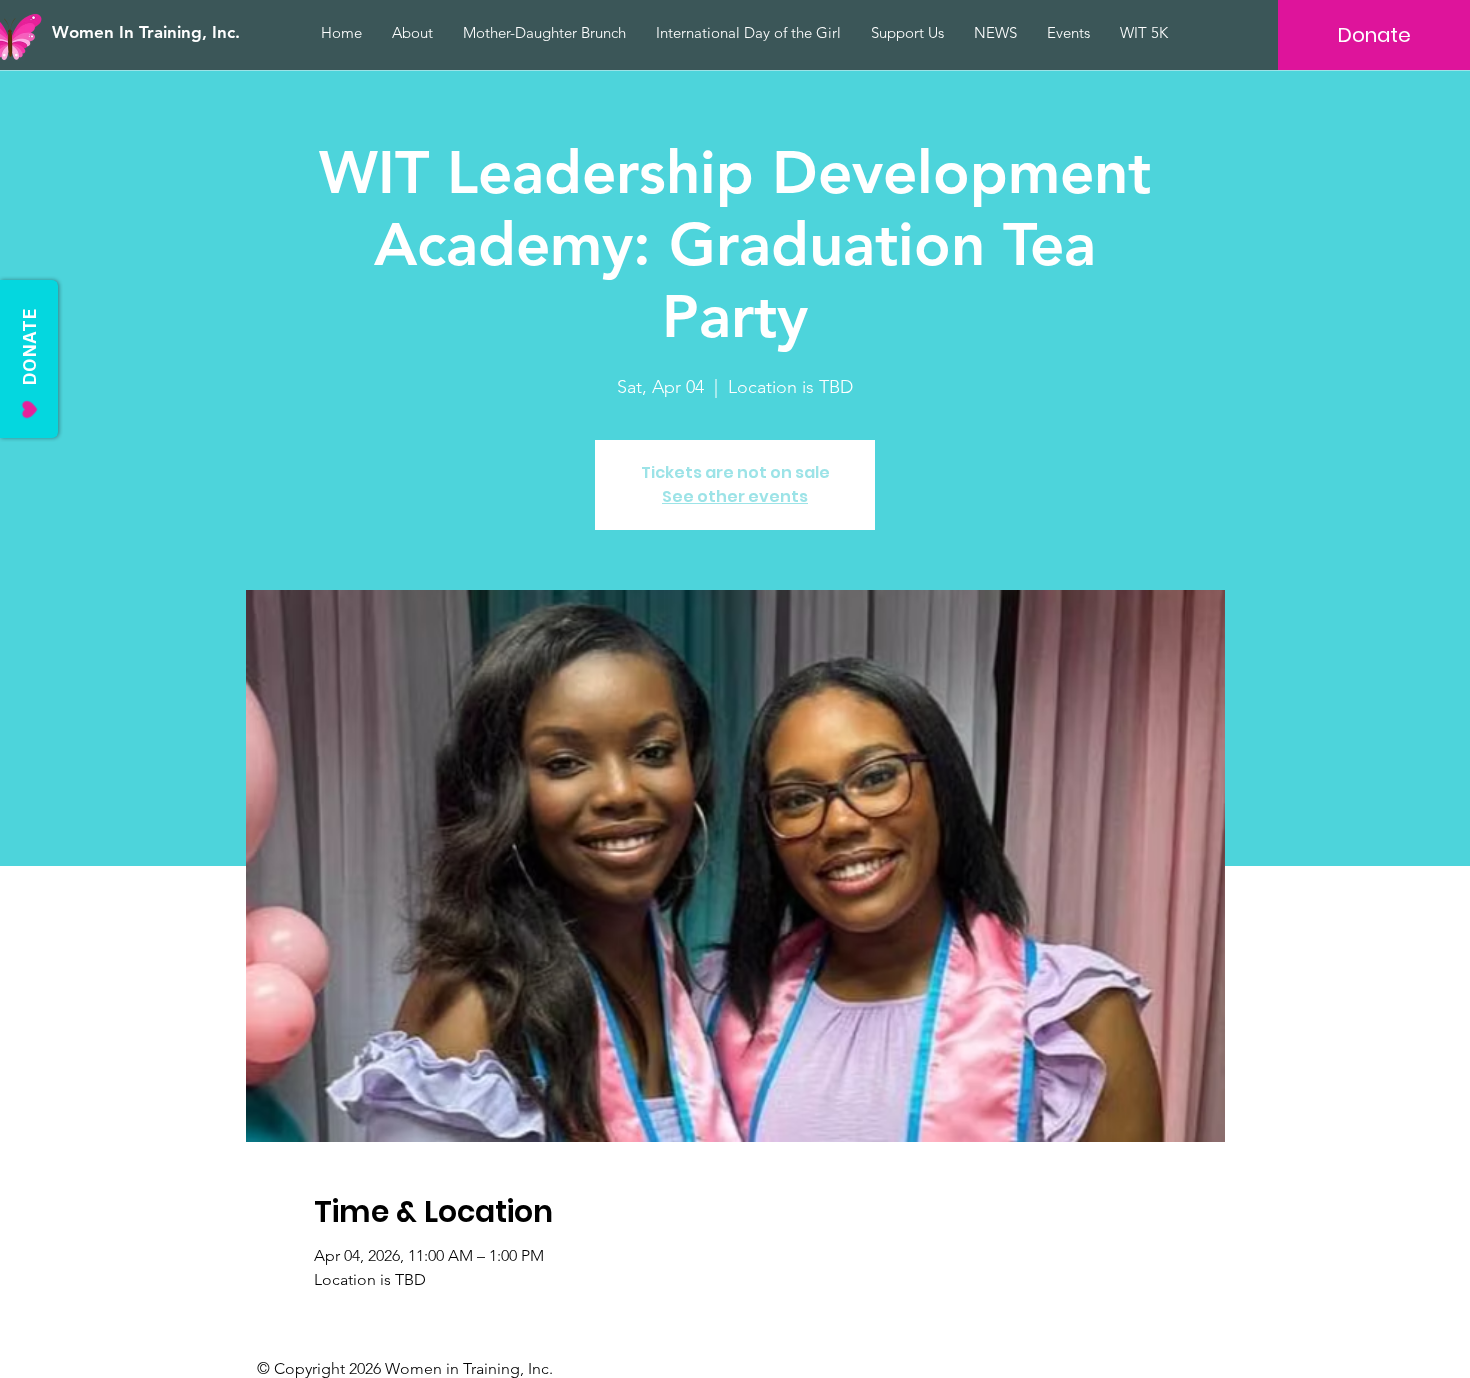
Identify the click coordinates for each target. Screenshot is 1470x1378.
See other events (735, 496)
